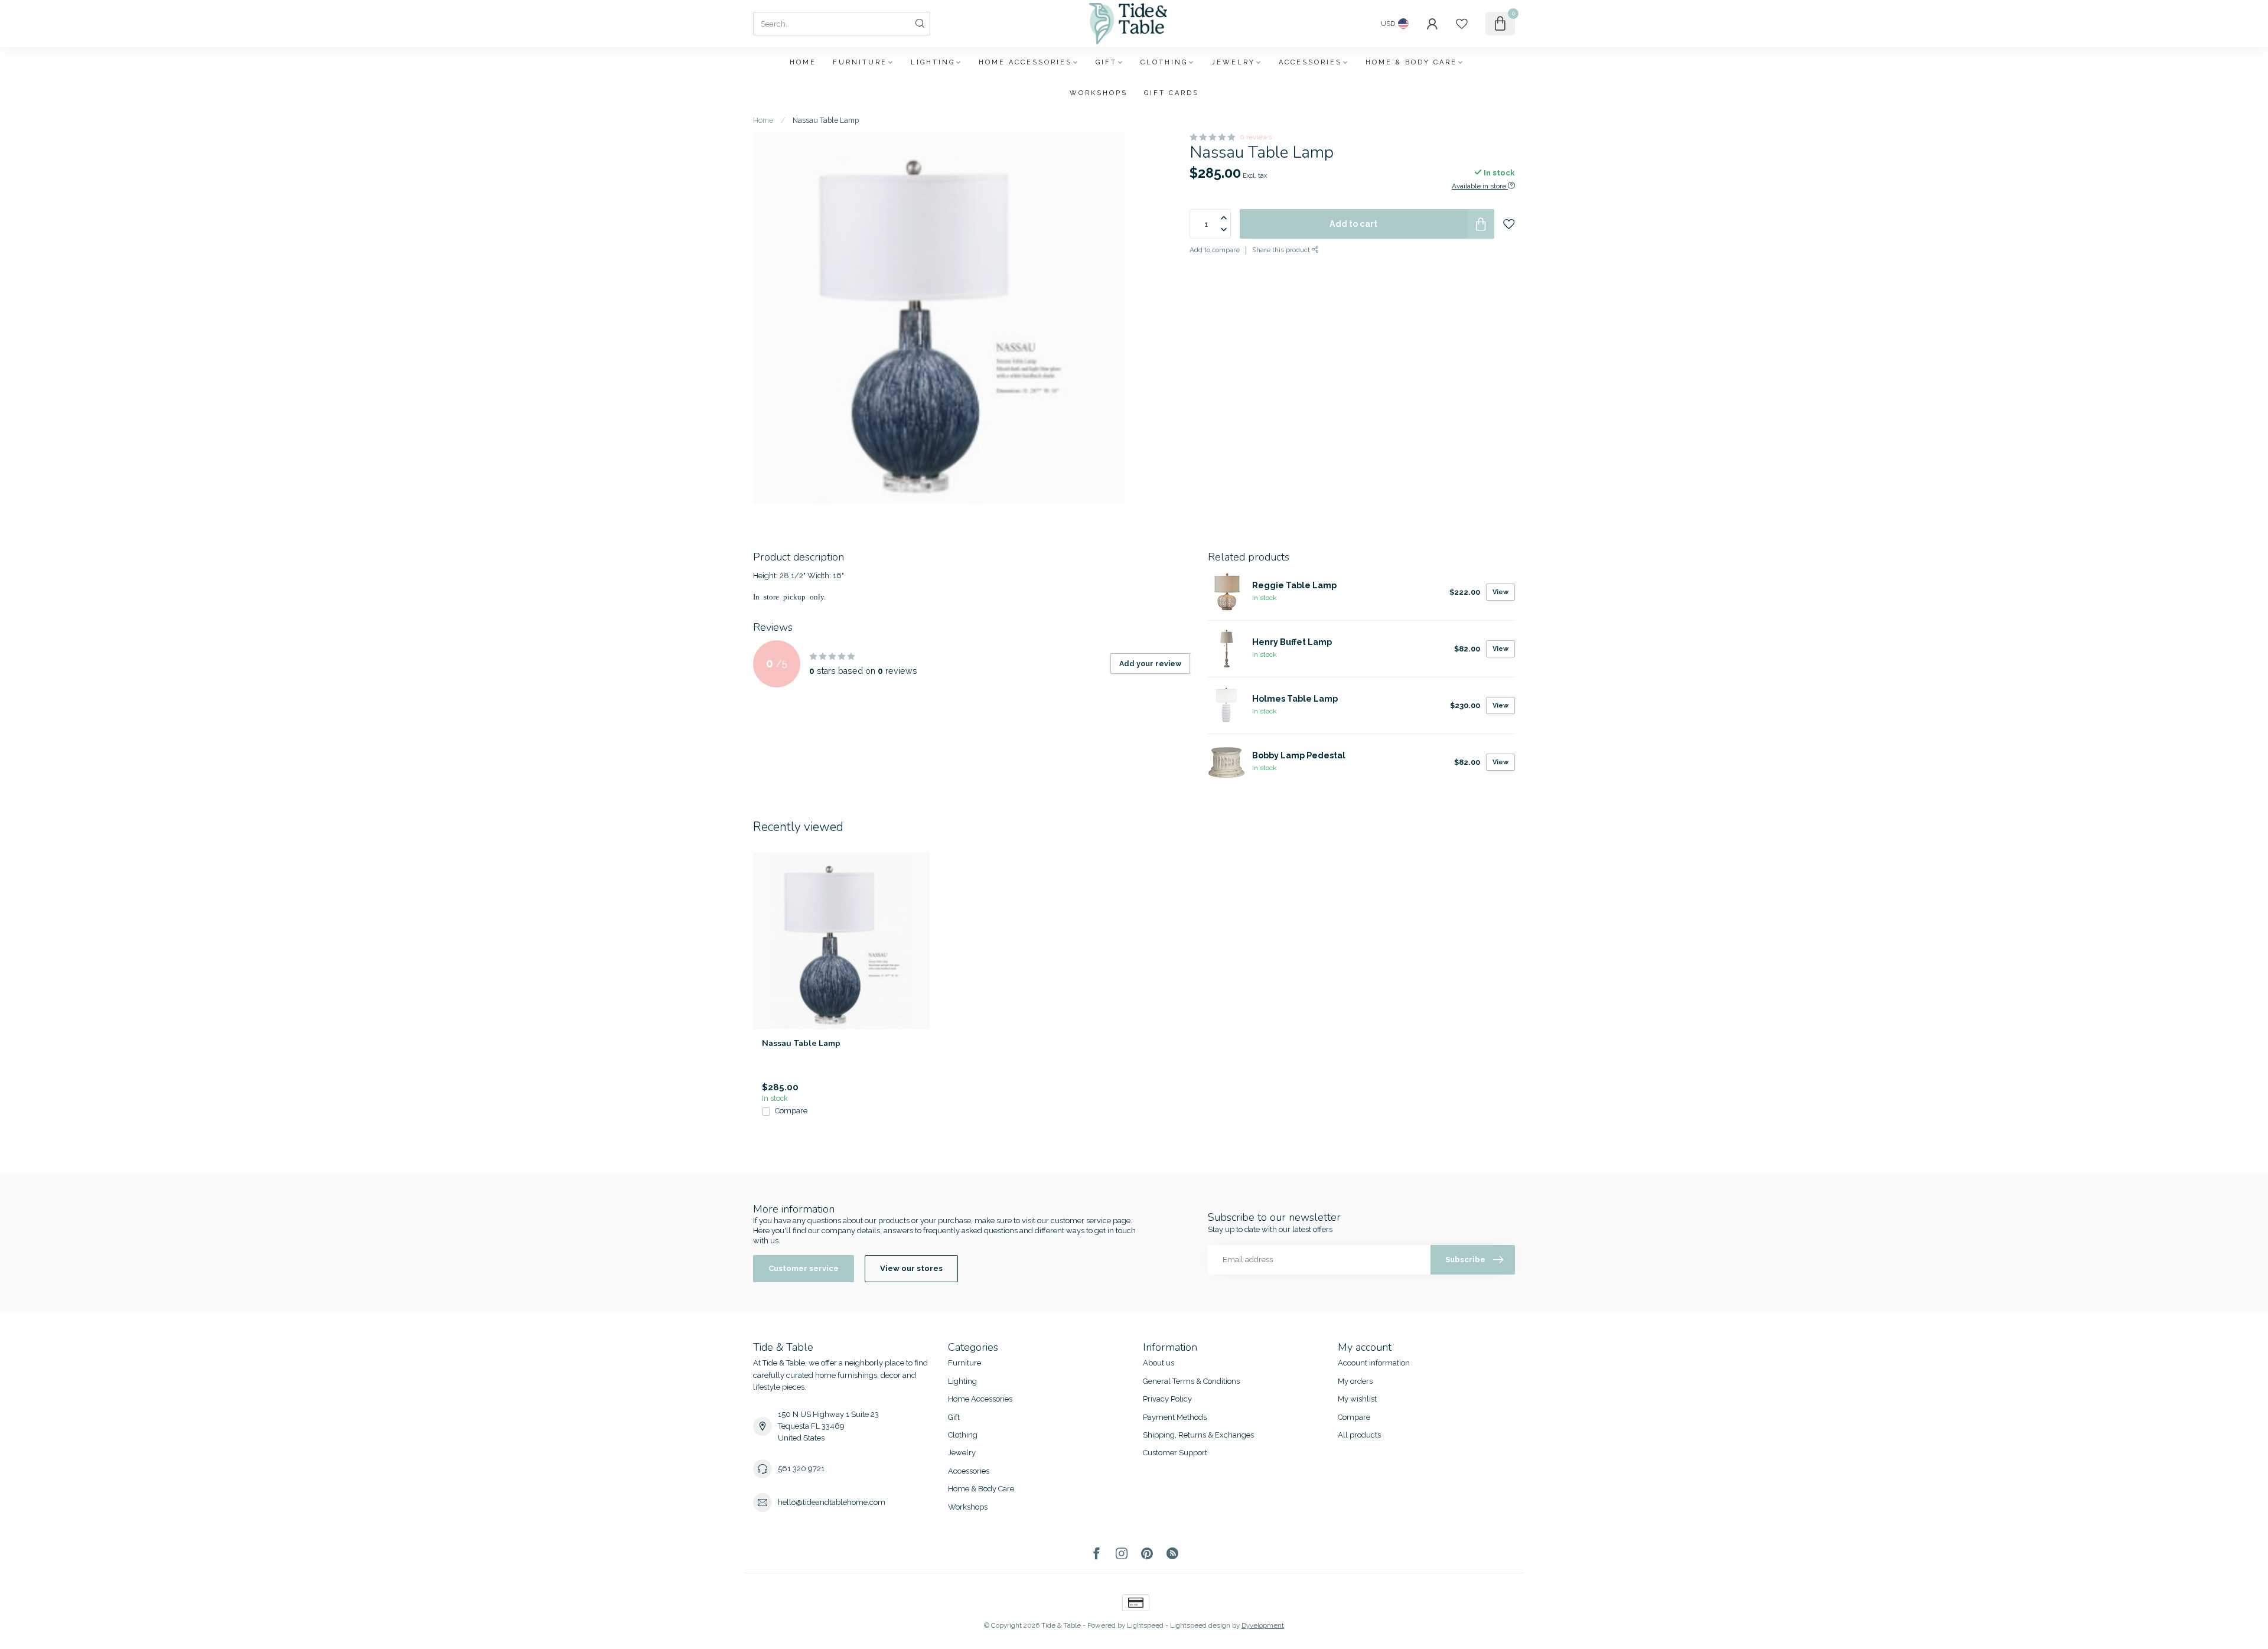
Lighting (933, 62)
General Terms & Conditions (1191, 1381)
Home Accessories (1025, 62)
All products (1359, 1435)
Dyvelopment (1263, 1625)
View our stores (911, 1268)
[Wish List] (1462, 24)
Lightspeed (1145, 1625)
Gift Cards (1172, 93)
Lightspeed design (1200, 1625)
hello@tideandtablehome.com (832, 1502)
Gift (1106, 62)
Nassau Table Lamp (826, 120)
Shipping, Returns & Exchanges (1198, 1435)
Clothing (1164, 62)
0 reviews (1256, 137)
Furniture (860, 62)
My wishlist (1357, 1399)
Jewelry (1233, 62)
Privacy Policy (1167, 1399)
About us (1159, 1363)
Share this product (1282, 250)
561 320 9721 (801, 1469)
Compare (791, 1111)
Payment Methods (1175, 1417)
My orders (1355, 1381)
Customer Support (1175, 1453)
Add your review (1150, 664)
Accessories (1310, 62)
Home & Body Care (1411, 62)
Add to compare (1215, 250)
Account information (1374, 1363)
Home (803, 62)
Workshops (1099, 93)
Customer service (804, 1268)
